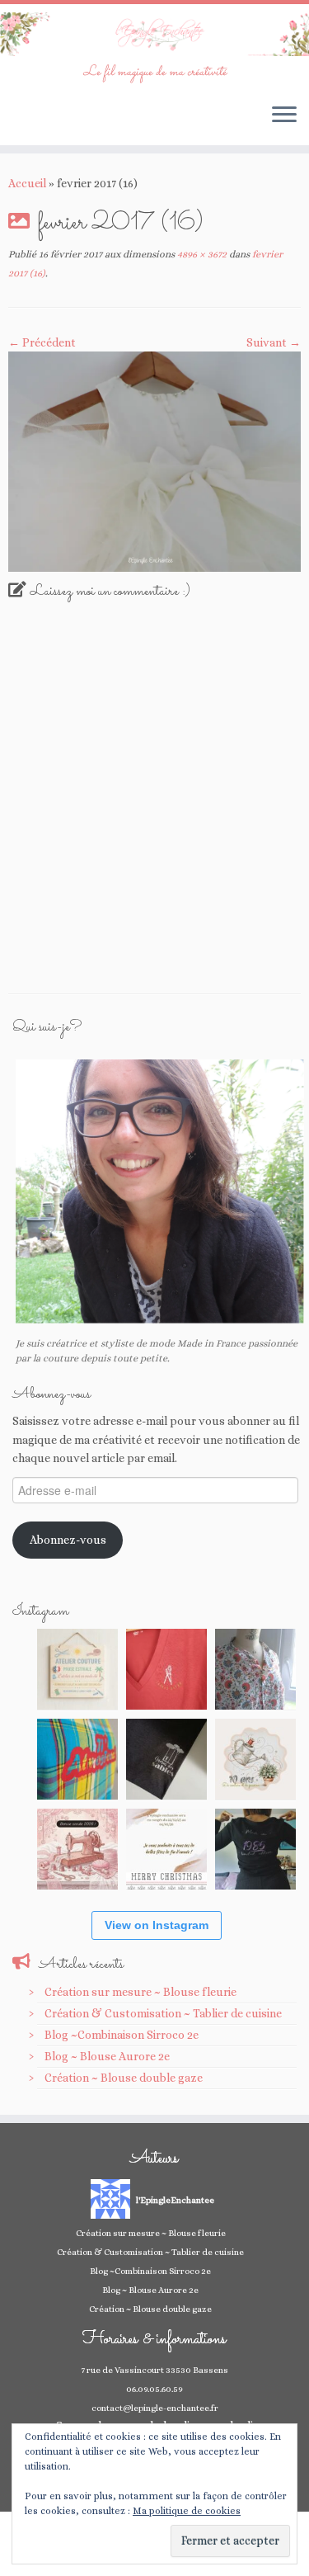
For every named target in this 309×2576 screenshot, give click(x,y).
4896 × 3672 (201, 254)
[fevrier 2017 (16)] (154, 460)
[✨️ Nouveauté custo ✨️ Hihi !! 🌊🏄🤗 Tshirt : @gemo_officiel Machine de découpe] (166, 1669)
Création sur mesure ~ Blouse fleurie (140, 1992)
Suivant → (274, 342)
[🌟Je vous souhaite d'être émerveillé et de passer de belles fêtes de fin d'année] (166, 1849)
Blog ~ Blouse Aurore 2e (107, 2056)
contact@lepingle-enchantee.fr (155, 2408)
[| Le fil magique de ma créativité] (154, 34)
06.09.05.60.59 (154, 2389)
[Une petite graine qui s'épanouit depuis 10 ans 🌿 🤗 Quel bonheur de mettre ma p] (255, 1759)
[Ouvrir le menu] (284, 116)
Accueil (27, 183)
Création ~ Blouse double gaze (124, 2078)
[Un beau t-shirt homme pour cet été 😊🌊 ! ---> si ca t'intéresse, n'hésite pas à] (166, 1759)
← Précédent (42, 342)
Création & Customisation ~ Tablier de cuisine (163, 2013)
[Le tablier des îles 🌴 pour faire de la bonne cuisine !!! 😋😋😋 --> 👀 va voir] (77, 1759)
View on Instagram (157, 1925)
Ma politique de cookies (187, 2511)
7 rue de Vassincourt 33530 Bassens (154, 2370)
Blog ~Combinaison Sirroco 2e (122, 2035)
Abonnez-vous (68, 1540)
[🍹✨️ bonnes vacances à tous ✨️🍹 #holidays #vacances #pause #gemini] (77, 1669)
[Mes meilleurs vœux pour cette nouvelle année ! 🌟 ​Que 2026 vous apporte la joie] (77, 1849)
